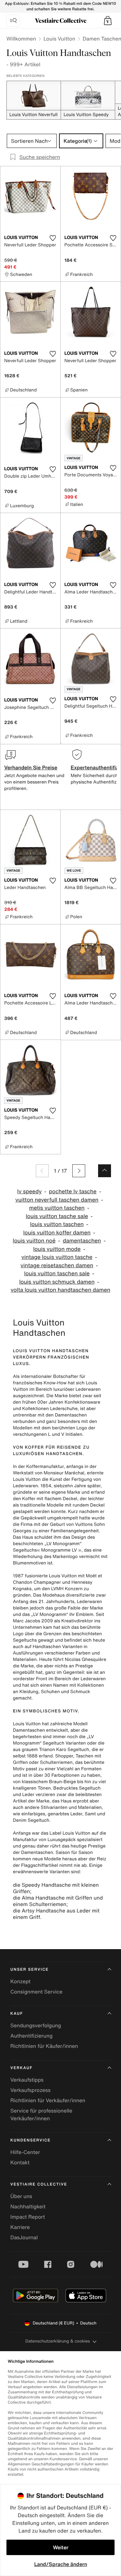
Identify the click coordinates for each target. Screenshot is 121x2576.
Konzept (20, 1981)
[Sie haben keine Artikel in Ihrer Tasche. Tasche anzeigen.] (108, 21)
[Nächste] (79, 1171)
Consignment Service (36, 1992)
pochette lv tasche (73, 1192)
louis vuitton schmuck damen (57, 1282)
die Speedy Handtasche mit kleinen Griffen (56, 1888)
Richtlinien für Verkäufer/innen (48, 2100)
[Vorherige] (42, 1171)
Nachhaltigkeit (28, 2206)
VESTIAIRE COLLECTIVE (39, 2184)
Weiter (61, 2547)
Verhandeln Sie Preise (31, 767)
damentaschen (82, 1241)
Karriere (20, 2227)
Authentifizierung (31, 2036)
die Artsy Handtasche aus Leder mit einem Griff (56, 1914)
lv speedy (29, 1192)
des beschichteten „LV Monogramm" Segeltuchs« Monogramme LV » (54, 1544)
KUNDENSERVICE (30, 2140)
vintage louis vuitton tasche (57, 1257)
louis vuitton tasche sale (57, 1216)
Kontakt (20, 2162)
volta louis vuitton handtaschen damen (60, 1290)
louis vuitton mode (57, 1249)
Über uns (21, 2196)
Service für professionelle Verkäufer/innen (41, 2114)
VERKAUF (21, 2068)
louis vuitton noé (34, 1241)
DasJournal (24, 2237)
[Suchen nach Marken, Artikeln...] (13, 21)
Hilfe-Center (25, 2152)
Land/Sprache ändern (61, 2564)
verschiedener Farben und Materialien (56, 1656)
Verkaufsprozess (30, 2090)
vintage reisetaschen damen (57, 1265)
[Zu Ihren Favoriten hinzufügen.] (53, 238)
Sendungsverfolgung (36, 2025)
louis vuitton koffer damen (57, 1233)
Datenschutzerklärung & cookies (57, 2341)
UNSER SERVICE (30, 1970)
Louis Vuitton (59, 39)
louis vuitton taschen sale (57, 1274)
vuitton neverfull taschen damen (57, 1200)
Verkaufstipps (27, 2080)
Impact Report (28, 2217)
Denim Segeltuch (31, 1820)
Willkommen (21, 39)
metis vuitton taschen (57, 1208)
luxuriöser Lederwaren (77, 1389)
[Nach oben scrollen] (105, 1171)
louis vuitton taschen (57, 1224)
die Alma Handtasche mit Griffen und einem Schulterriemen (58, 1901)
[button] (108, 21)
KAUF (17, 2014)
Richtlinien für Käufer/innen (44, 2046)
